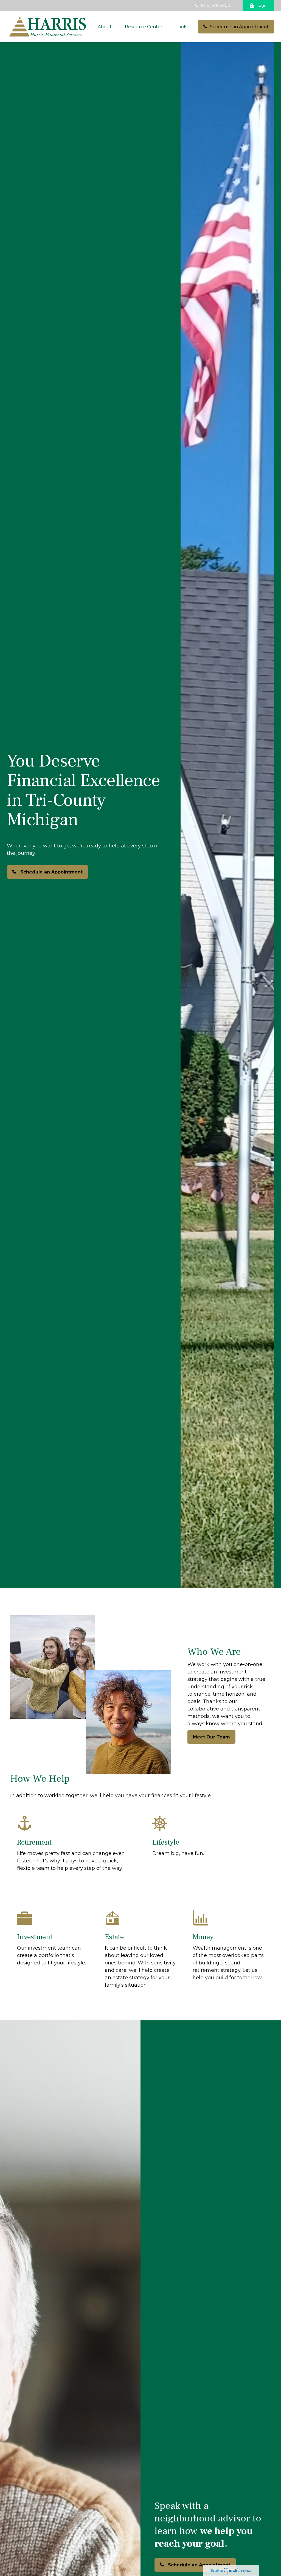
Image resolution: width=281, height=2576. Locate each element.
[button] (105, 27)
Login (262, 5)
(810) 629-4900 (216, 5)
